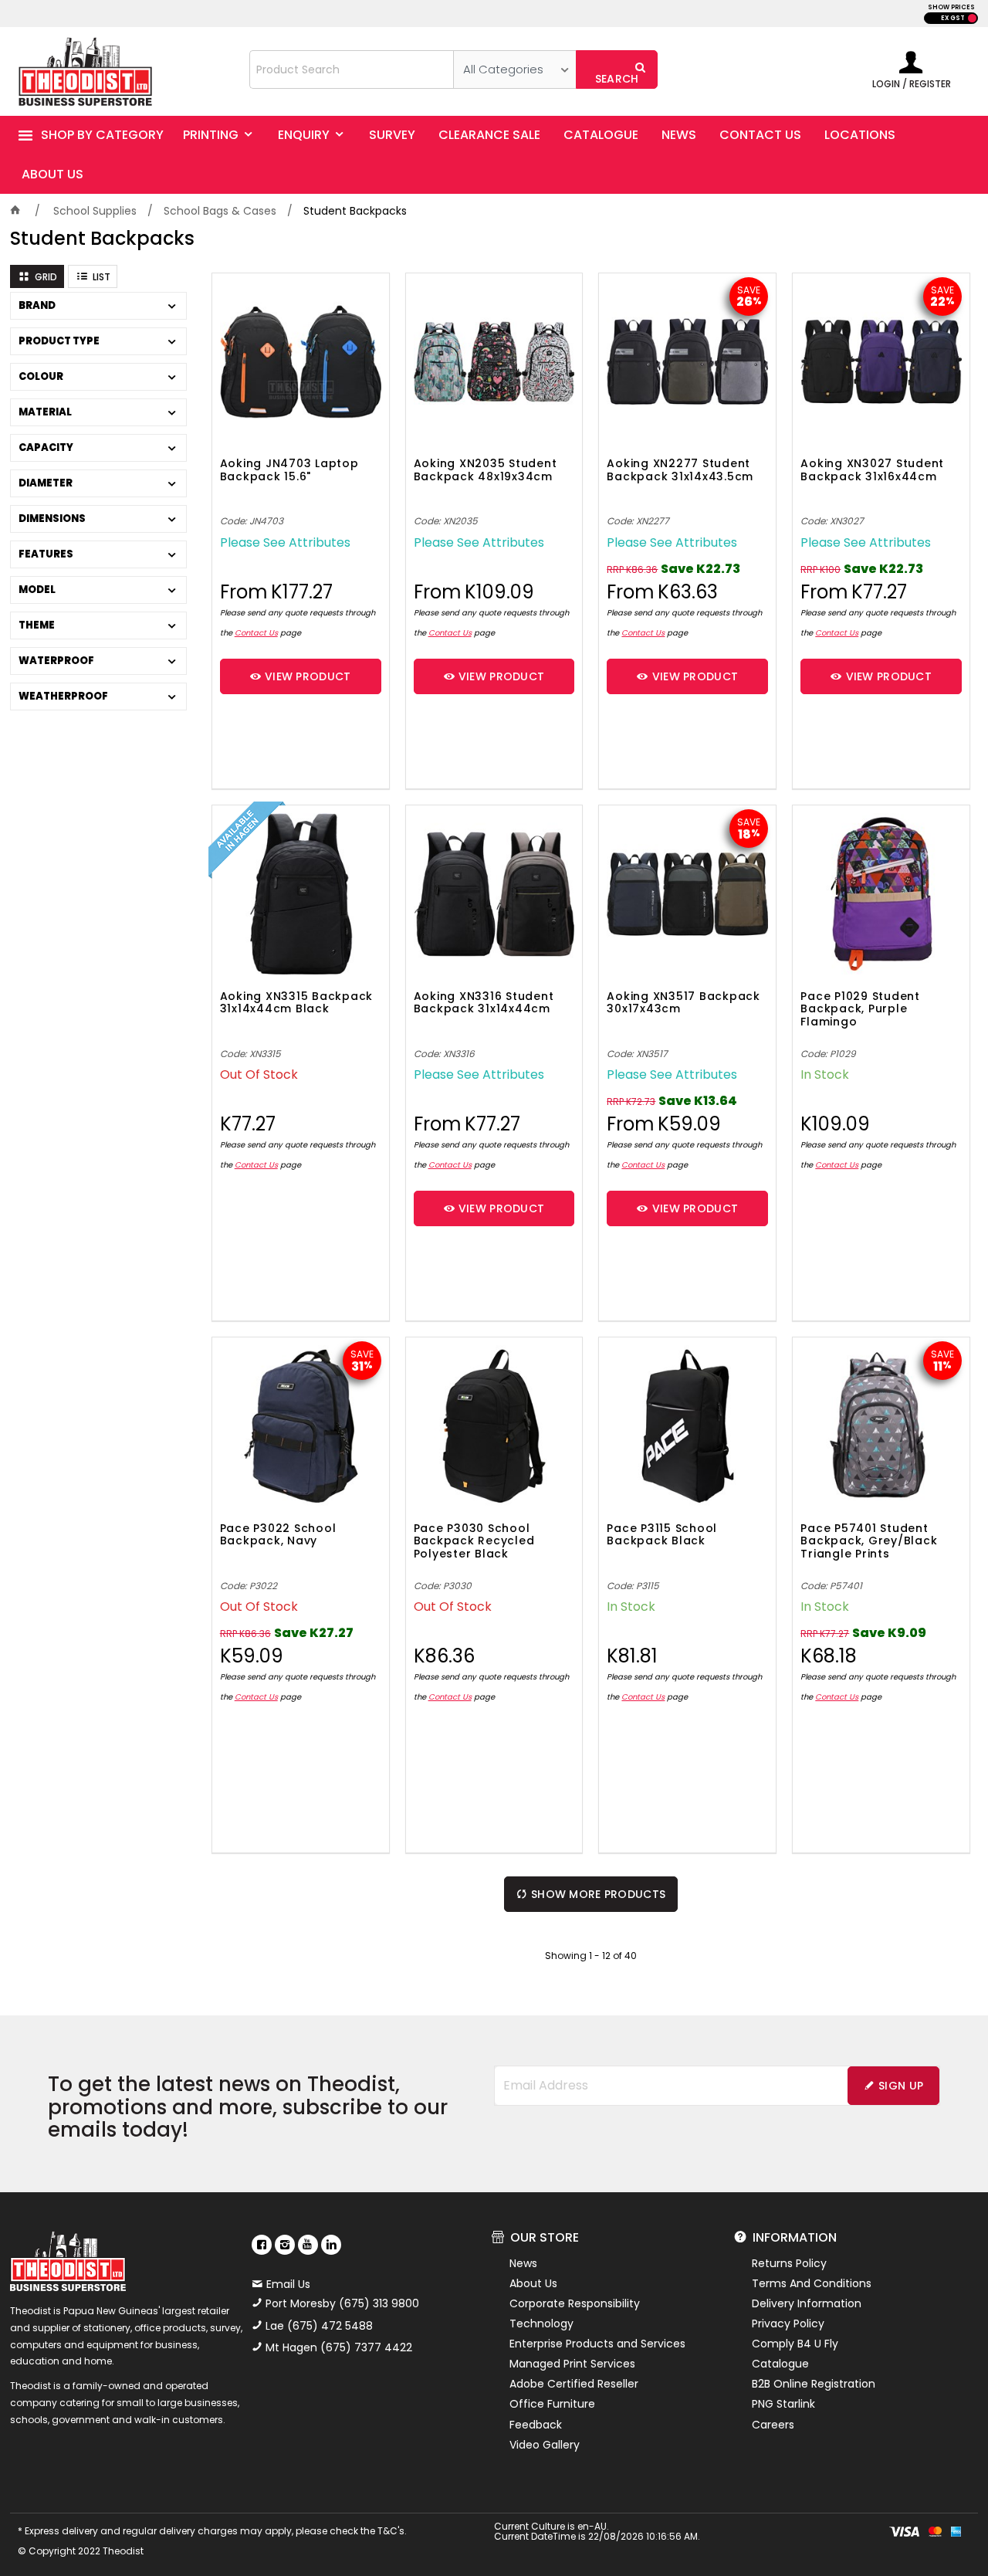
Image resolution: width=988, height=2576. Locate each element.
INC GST (972, 18)
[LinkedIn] (331, 2245)
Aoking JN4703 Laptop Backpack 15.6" (289, 471)
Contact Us (256, 633)
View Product (308, 676)
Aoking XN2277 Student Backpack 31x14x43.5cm (680, 471)
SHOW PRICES (951, 7)
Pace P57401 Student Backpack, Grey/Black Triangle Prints (869, 1542)
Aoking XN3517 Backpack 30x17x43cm (683, 1003)
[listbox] (514, 69)
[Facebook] (262, 2245)
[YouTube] (308, 2245)
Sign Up (901, 2086)
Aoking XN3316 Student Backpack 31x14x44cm (484, 1003)
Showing (591, 1956)
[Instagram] (285, 2245)
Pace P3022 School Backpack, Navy (278, 1535)
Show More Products (598, 1894)
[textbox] (352, 69)
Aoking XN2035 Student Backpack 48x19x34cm (486, 471)
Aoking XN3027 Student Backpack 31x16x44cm (872, 471)
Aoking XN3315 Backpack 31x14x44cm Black (297, 1003)
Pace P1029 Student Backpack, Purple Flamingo (860, 1010)
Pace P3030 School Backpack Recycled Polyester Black (474, 1542)
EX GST (953, 18)
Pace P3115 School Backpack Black (662, 1535)
